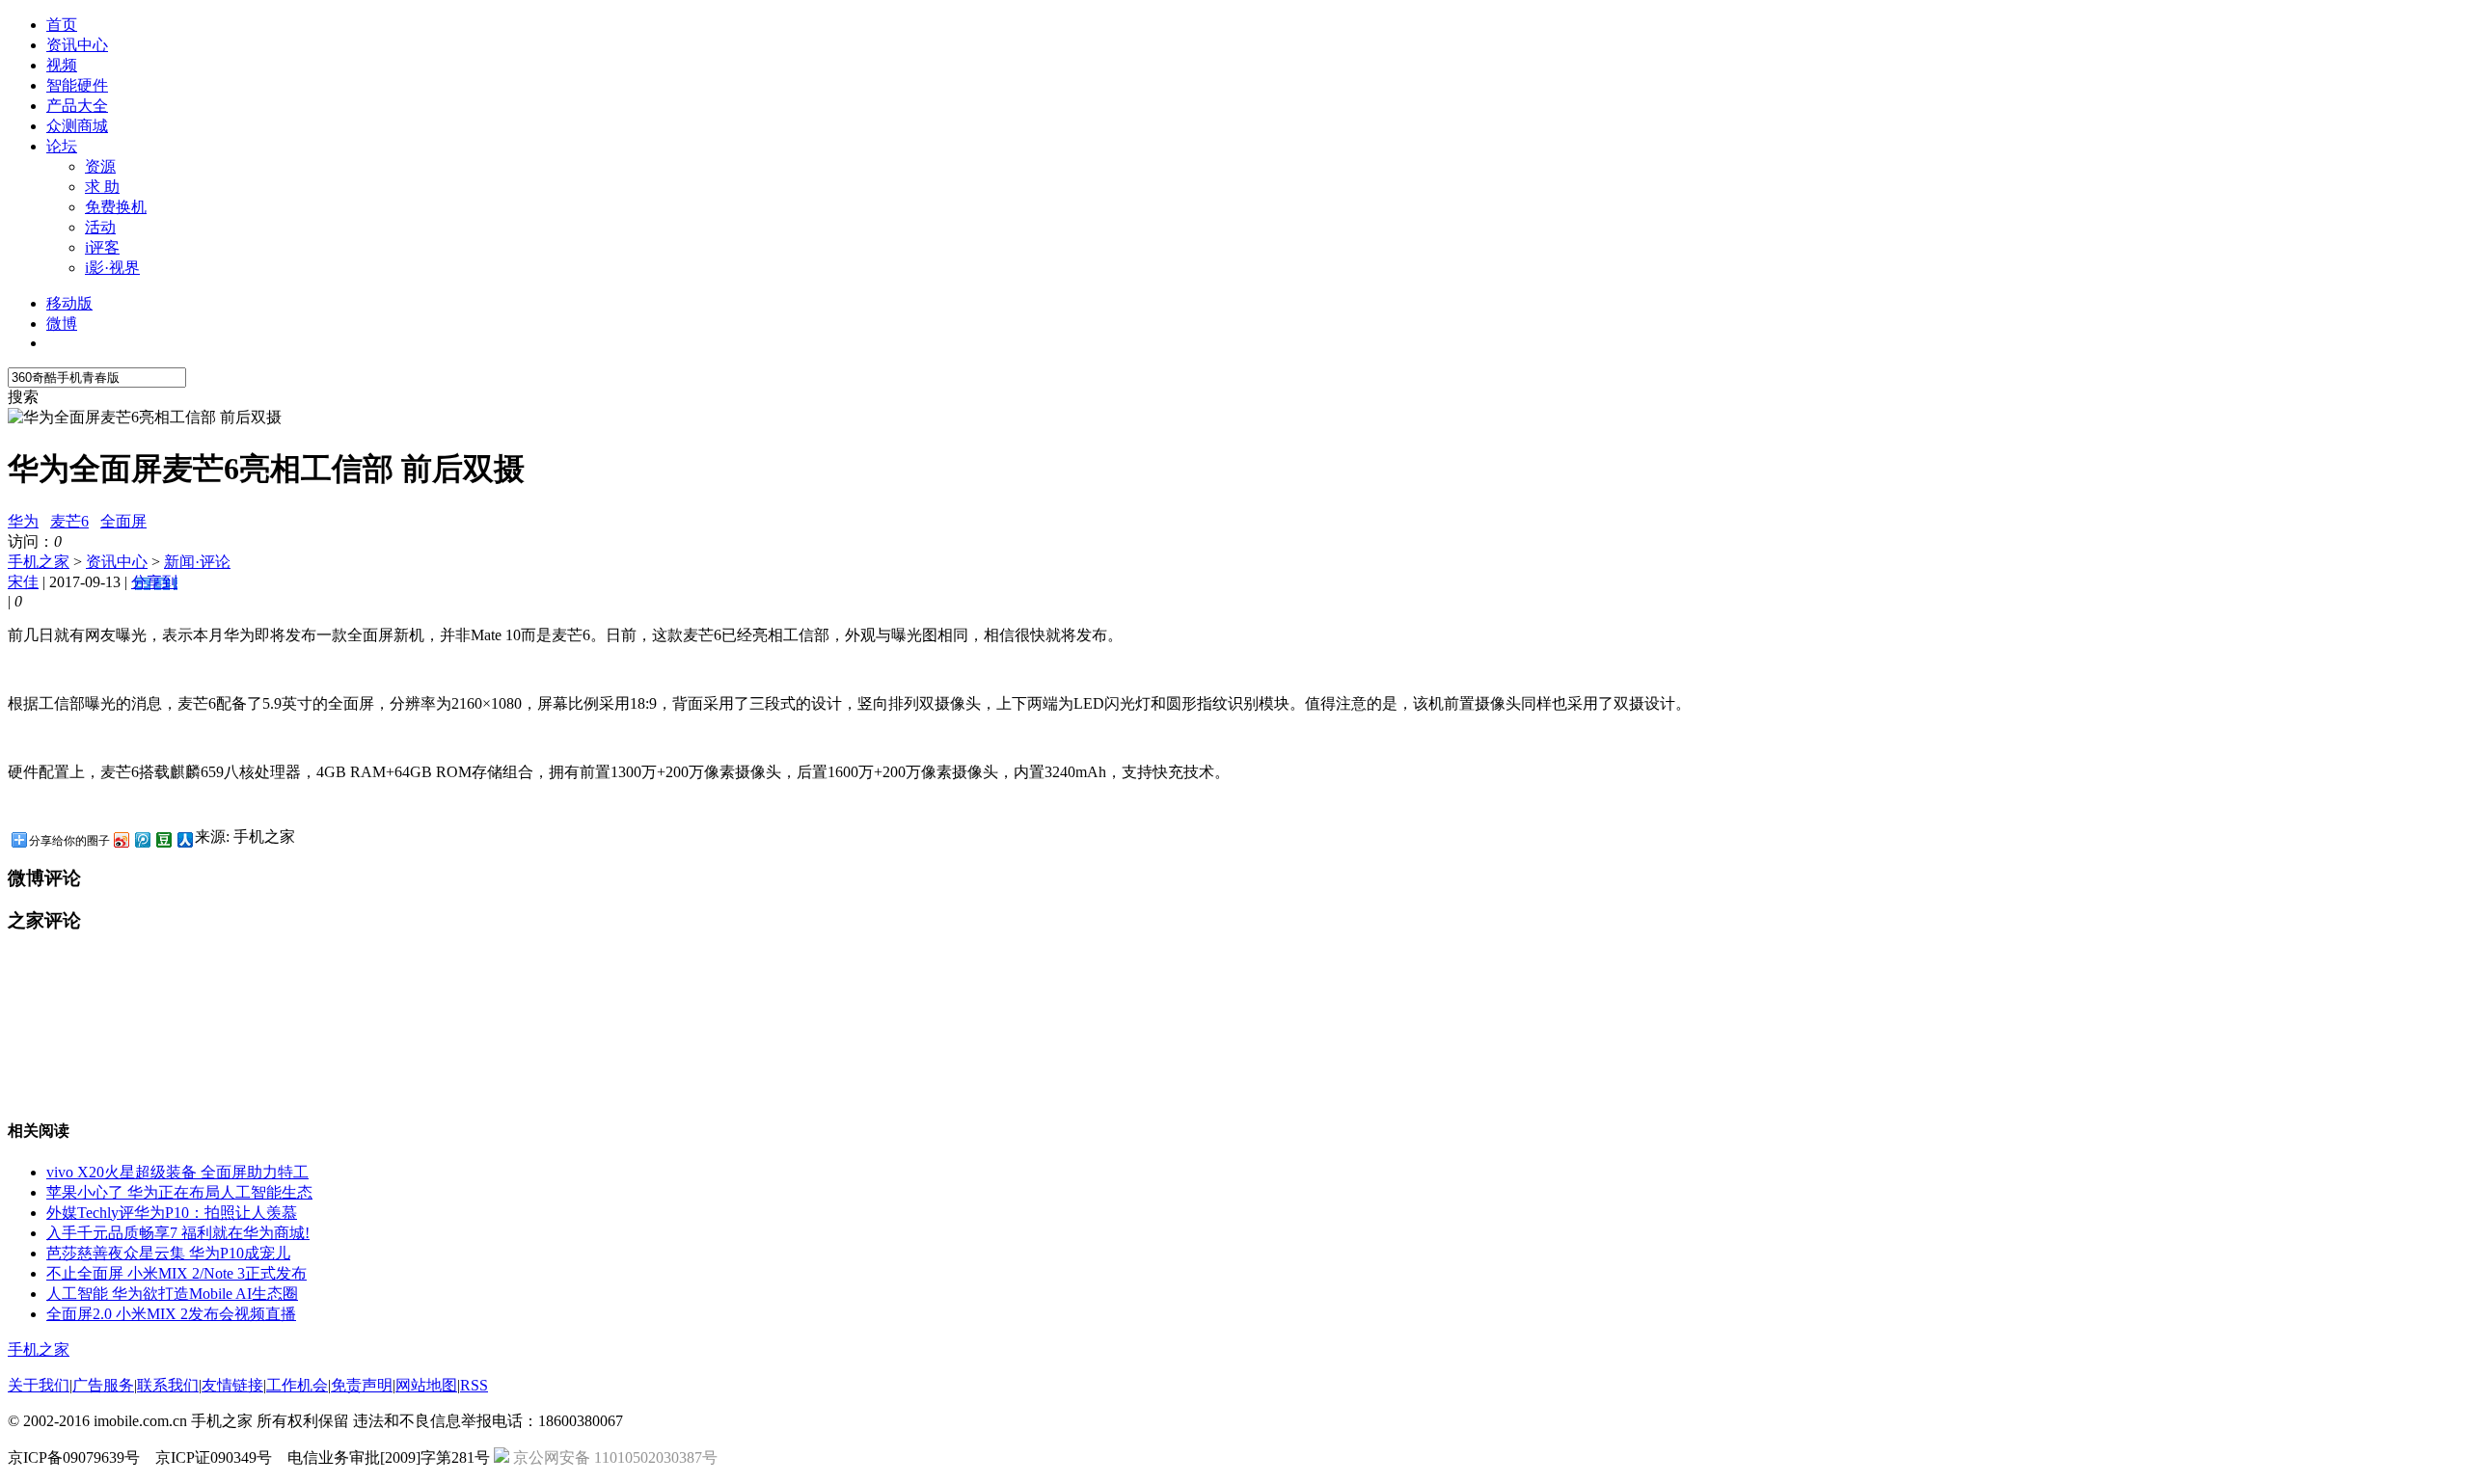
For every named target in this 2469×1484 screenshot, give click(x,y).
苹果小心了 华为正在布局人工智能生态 (179, 1192)
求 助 (102, 187)
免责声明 (362, 1385)
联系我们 (168, 1385)
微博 (62, 324)
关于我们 (39, 1385)
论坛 (62, 146)
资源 (100, 166)
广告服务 (103, 1385)
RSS (474, 1385)
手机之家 (39, 562)
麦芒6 (69, 521)
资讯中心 (77, 45)
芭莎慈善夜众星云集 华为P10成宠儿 (168, 1253)
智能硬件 (77, 85)
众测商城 (77, 126)
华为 (23, 521)
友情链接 (232, 1385)
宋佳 (23, 582)
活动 (100, 227)
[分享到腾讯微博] (142, 839)
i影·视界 (112, 268)
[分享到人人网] (184, 839)
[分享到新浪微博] (121, 839)
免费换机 (116, 207)
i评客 (102, 247)
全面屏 (123, 521)
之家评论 (44, 920)
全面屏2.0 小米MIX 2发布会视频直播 (171, 1314)
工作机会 (297, 1385)
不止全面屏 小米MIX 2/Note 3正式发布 (176, 1273)
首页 (62, 25)
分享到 (154, 582)
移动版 (69, 303)
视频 (62, 65)
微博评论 (44, 878)
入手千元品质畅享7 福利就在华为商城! (178, 1233)
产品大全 (77, 106)
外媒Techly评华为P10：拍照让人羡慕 (172, 1213)
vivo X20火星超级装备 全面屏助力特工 (177, 1172)
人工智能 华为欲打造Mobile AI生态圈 (172, 1294)
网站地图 (426, 1385)
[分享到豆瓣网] (163, 839)
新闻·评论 (197, 562)
